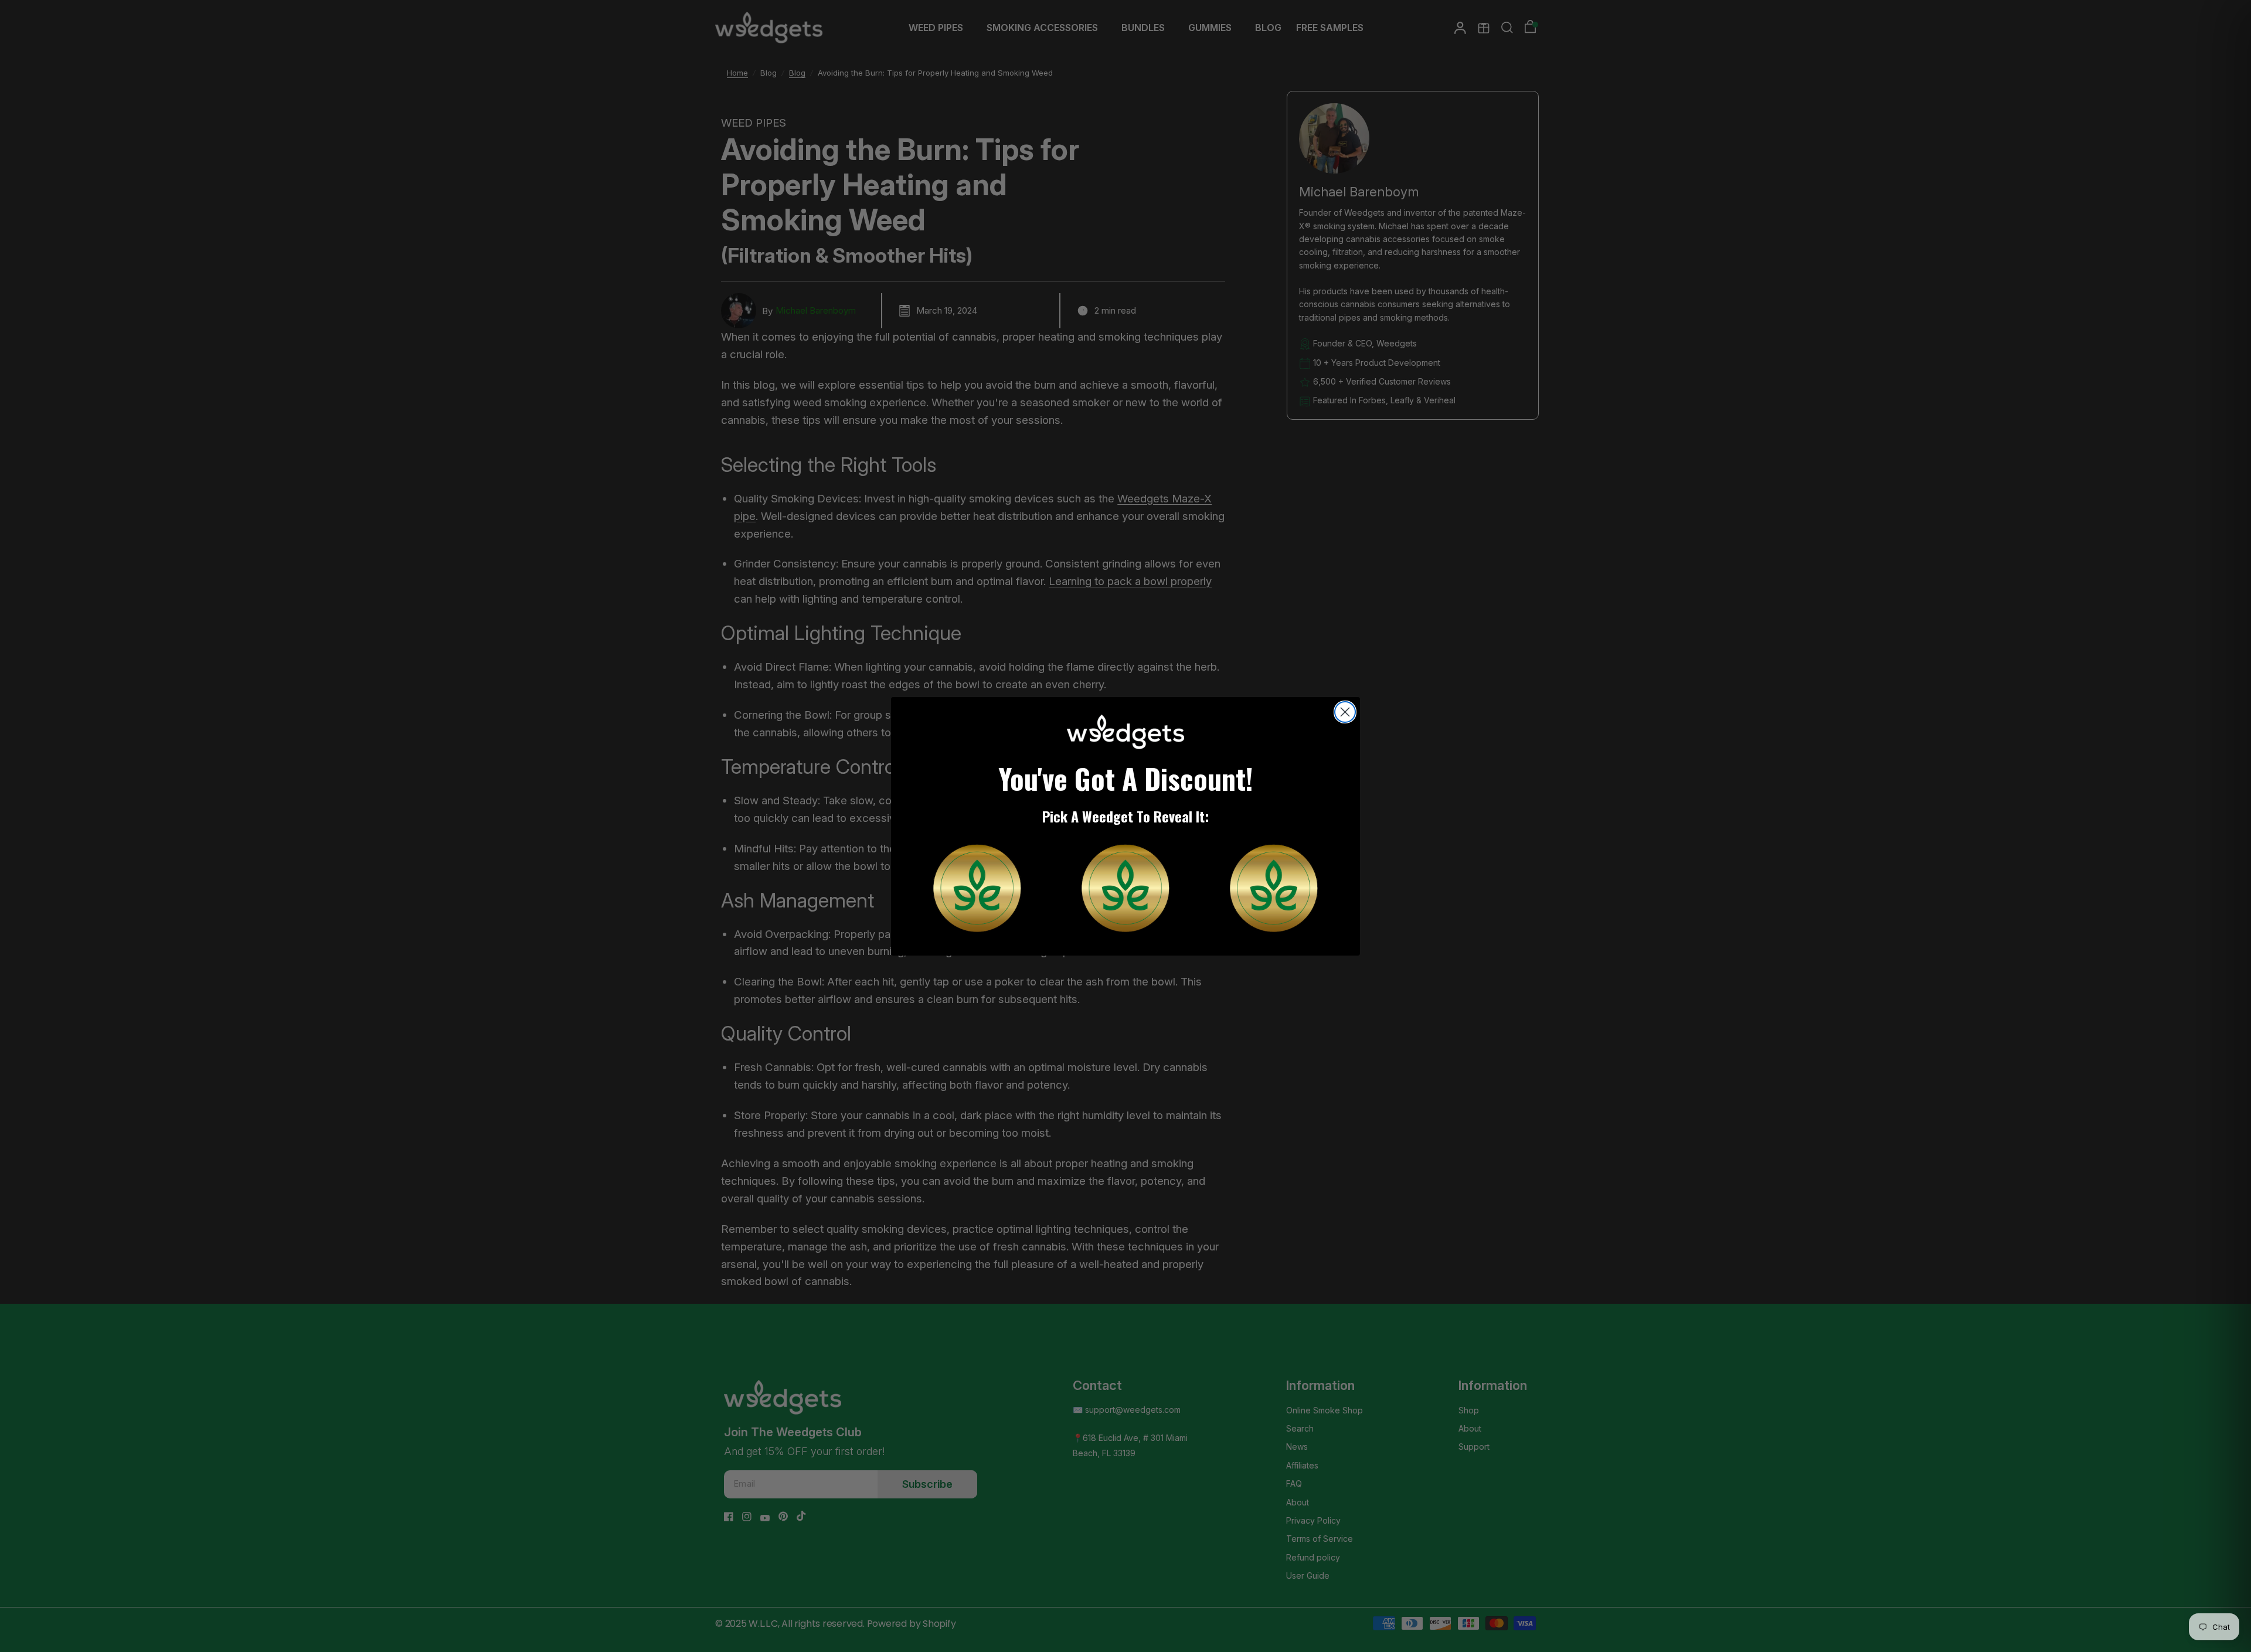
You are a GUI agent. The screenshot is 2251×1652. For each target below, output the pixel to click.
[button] (977, 888)
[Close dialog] (1345, 712)
